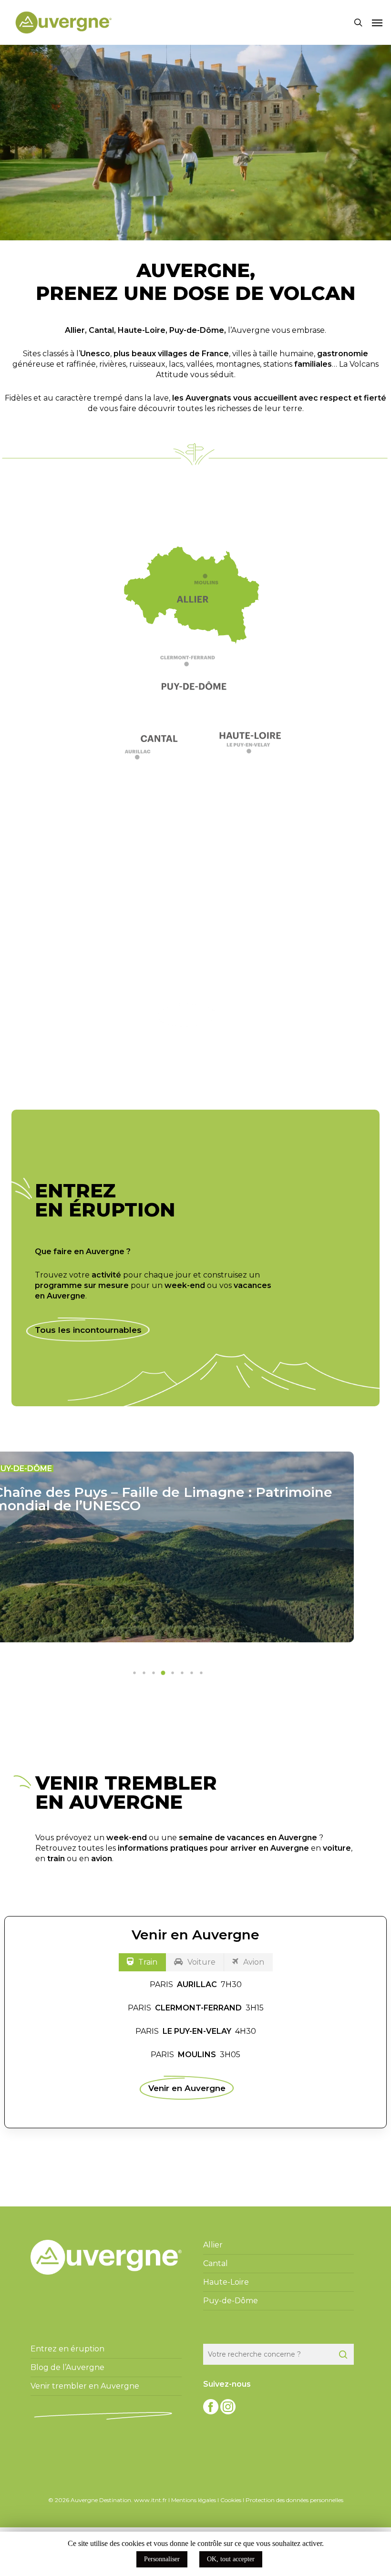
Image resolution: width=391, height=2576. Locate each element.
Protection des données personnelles (294, 2500)
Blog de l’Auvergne (67, 2367)
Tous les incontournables (88, 1330)
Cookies (231, 2500)
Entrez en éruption (67, 2349)
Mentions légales (194, 2500)
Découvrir (187, 1015)
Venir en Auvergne (187, 2088)
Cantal (101, 330)
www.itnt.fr (150, 2500)
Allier (75, 330)
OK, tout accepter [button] (231, 2559)
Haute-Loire (142, 330)
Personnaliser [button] (162, 2559)
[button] (377, 22)
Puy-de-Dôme (197, 330)
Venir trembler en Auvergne (85, 2386)
